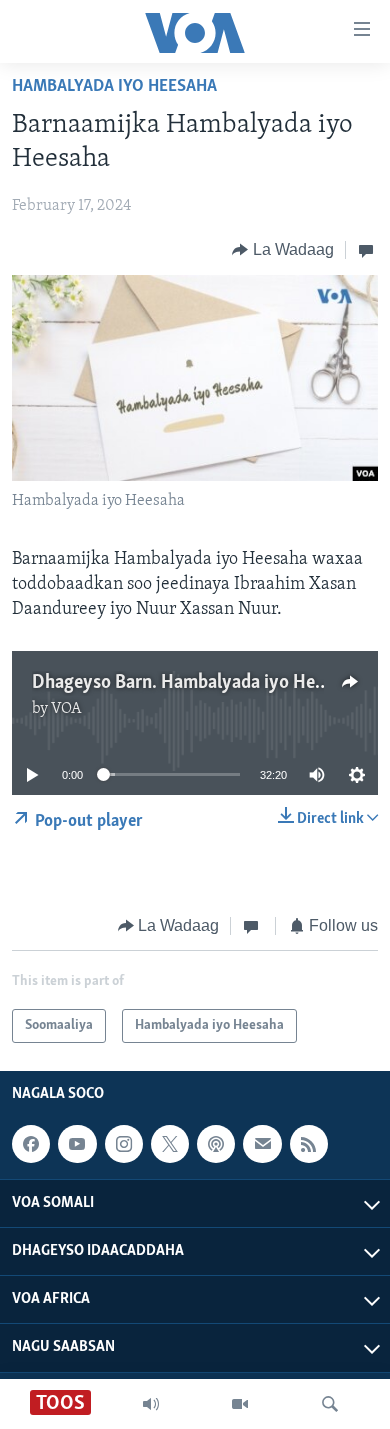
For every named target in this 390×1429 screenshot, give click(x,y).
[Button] (283, 250)
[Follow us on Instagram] (124, 1144)
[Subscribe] (262, 1144)
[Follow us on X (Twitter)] (170, 1144)
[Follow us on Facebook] (31, 1144)
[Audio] (151, 1404)
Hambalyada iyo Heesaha (114, 87)
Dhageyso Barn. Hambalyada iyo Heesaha (196, 683)
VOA (66, 709)
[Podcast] (216, 1144)
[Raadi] (330, 1404)
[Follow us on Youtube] (77, 1144)
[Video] (240, 1404)
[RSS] (309, 1144)
